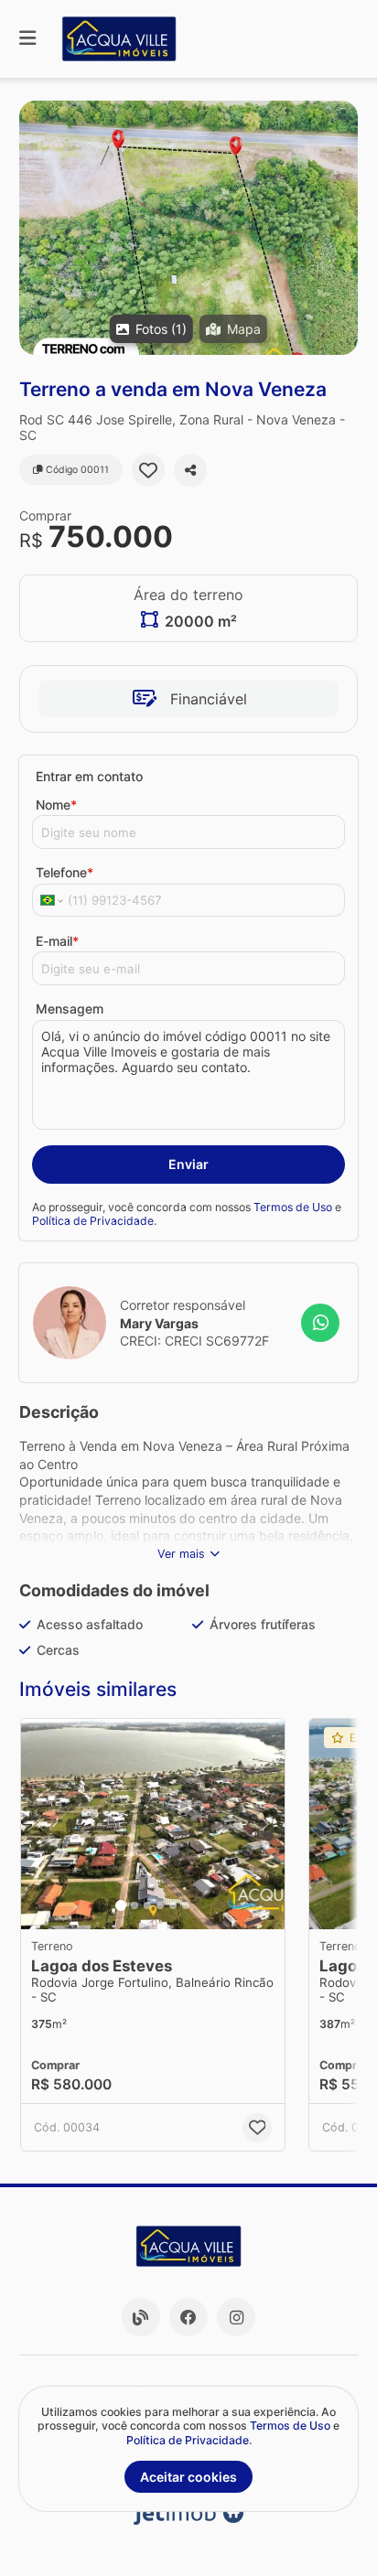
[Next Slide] (265, 1824)
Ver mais (181, 1554)
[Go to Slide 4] (160, 1905)
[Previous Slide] (40, 1824)
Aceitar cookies (188, 2477)
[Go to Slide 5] (173, 1905)
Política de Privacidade (93, 1221)
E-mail (57, 941)
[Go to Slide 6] (186, 1905)
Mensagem (70, 1009)
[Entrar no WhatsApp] (320, 1323)
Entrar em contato (89, 776)
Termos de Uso (293, 1207)
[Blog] (141, 2317)
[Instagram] (236, 2317)
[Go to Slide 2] (135, 1905)
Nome (56, 805)
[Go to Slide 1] (121, 1905)
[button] (188, 228)
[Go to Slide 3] (147, 1905)
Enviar (188, 1164)
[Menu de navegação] (27, 39)
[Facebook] (188, 2317)
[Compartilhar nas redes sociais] (190, 470)
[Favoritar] (148, 470)
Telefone (65, 872)
